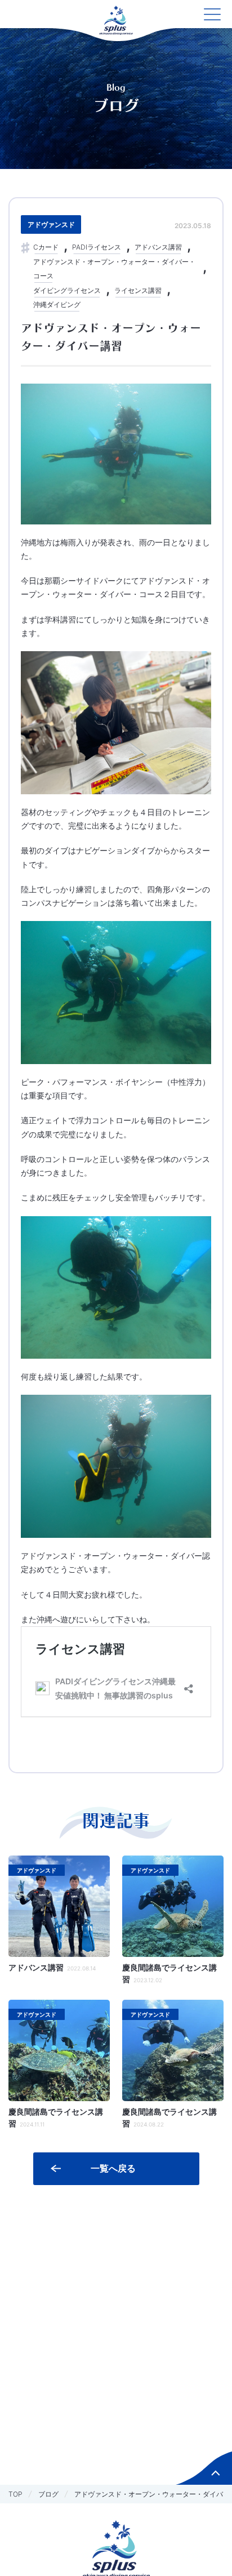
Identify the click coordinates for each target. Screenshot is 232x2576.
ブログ (48, 2494)
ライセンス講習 (138, 290)
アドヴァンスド (51, 224)
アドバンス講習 (158, 247)
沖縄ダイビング (57, 304)
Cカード (46, 247)
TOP (15, 2494)
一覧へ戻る (113, 2168)
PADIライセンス (97, 247)
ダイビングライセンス (67, 290)
